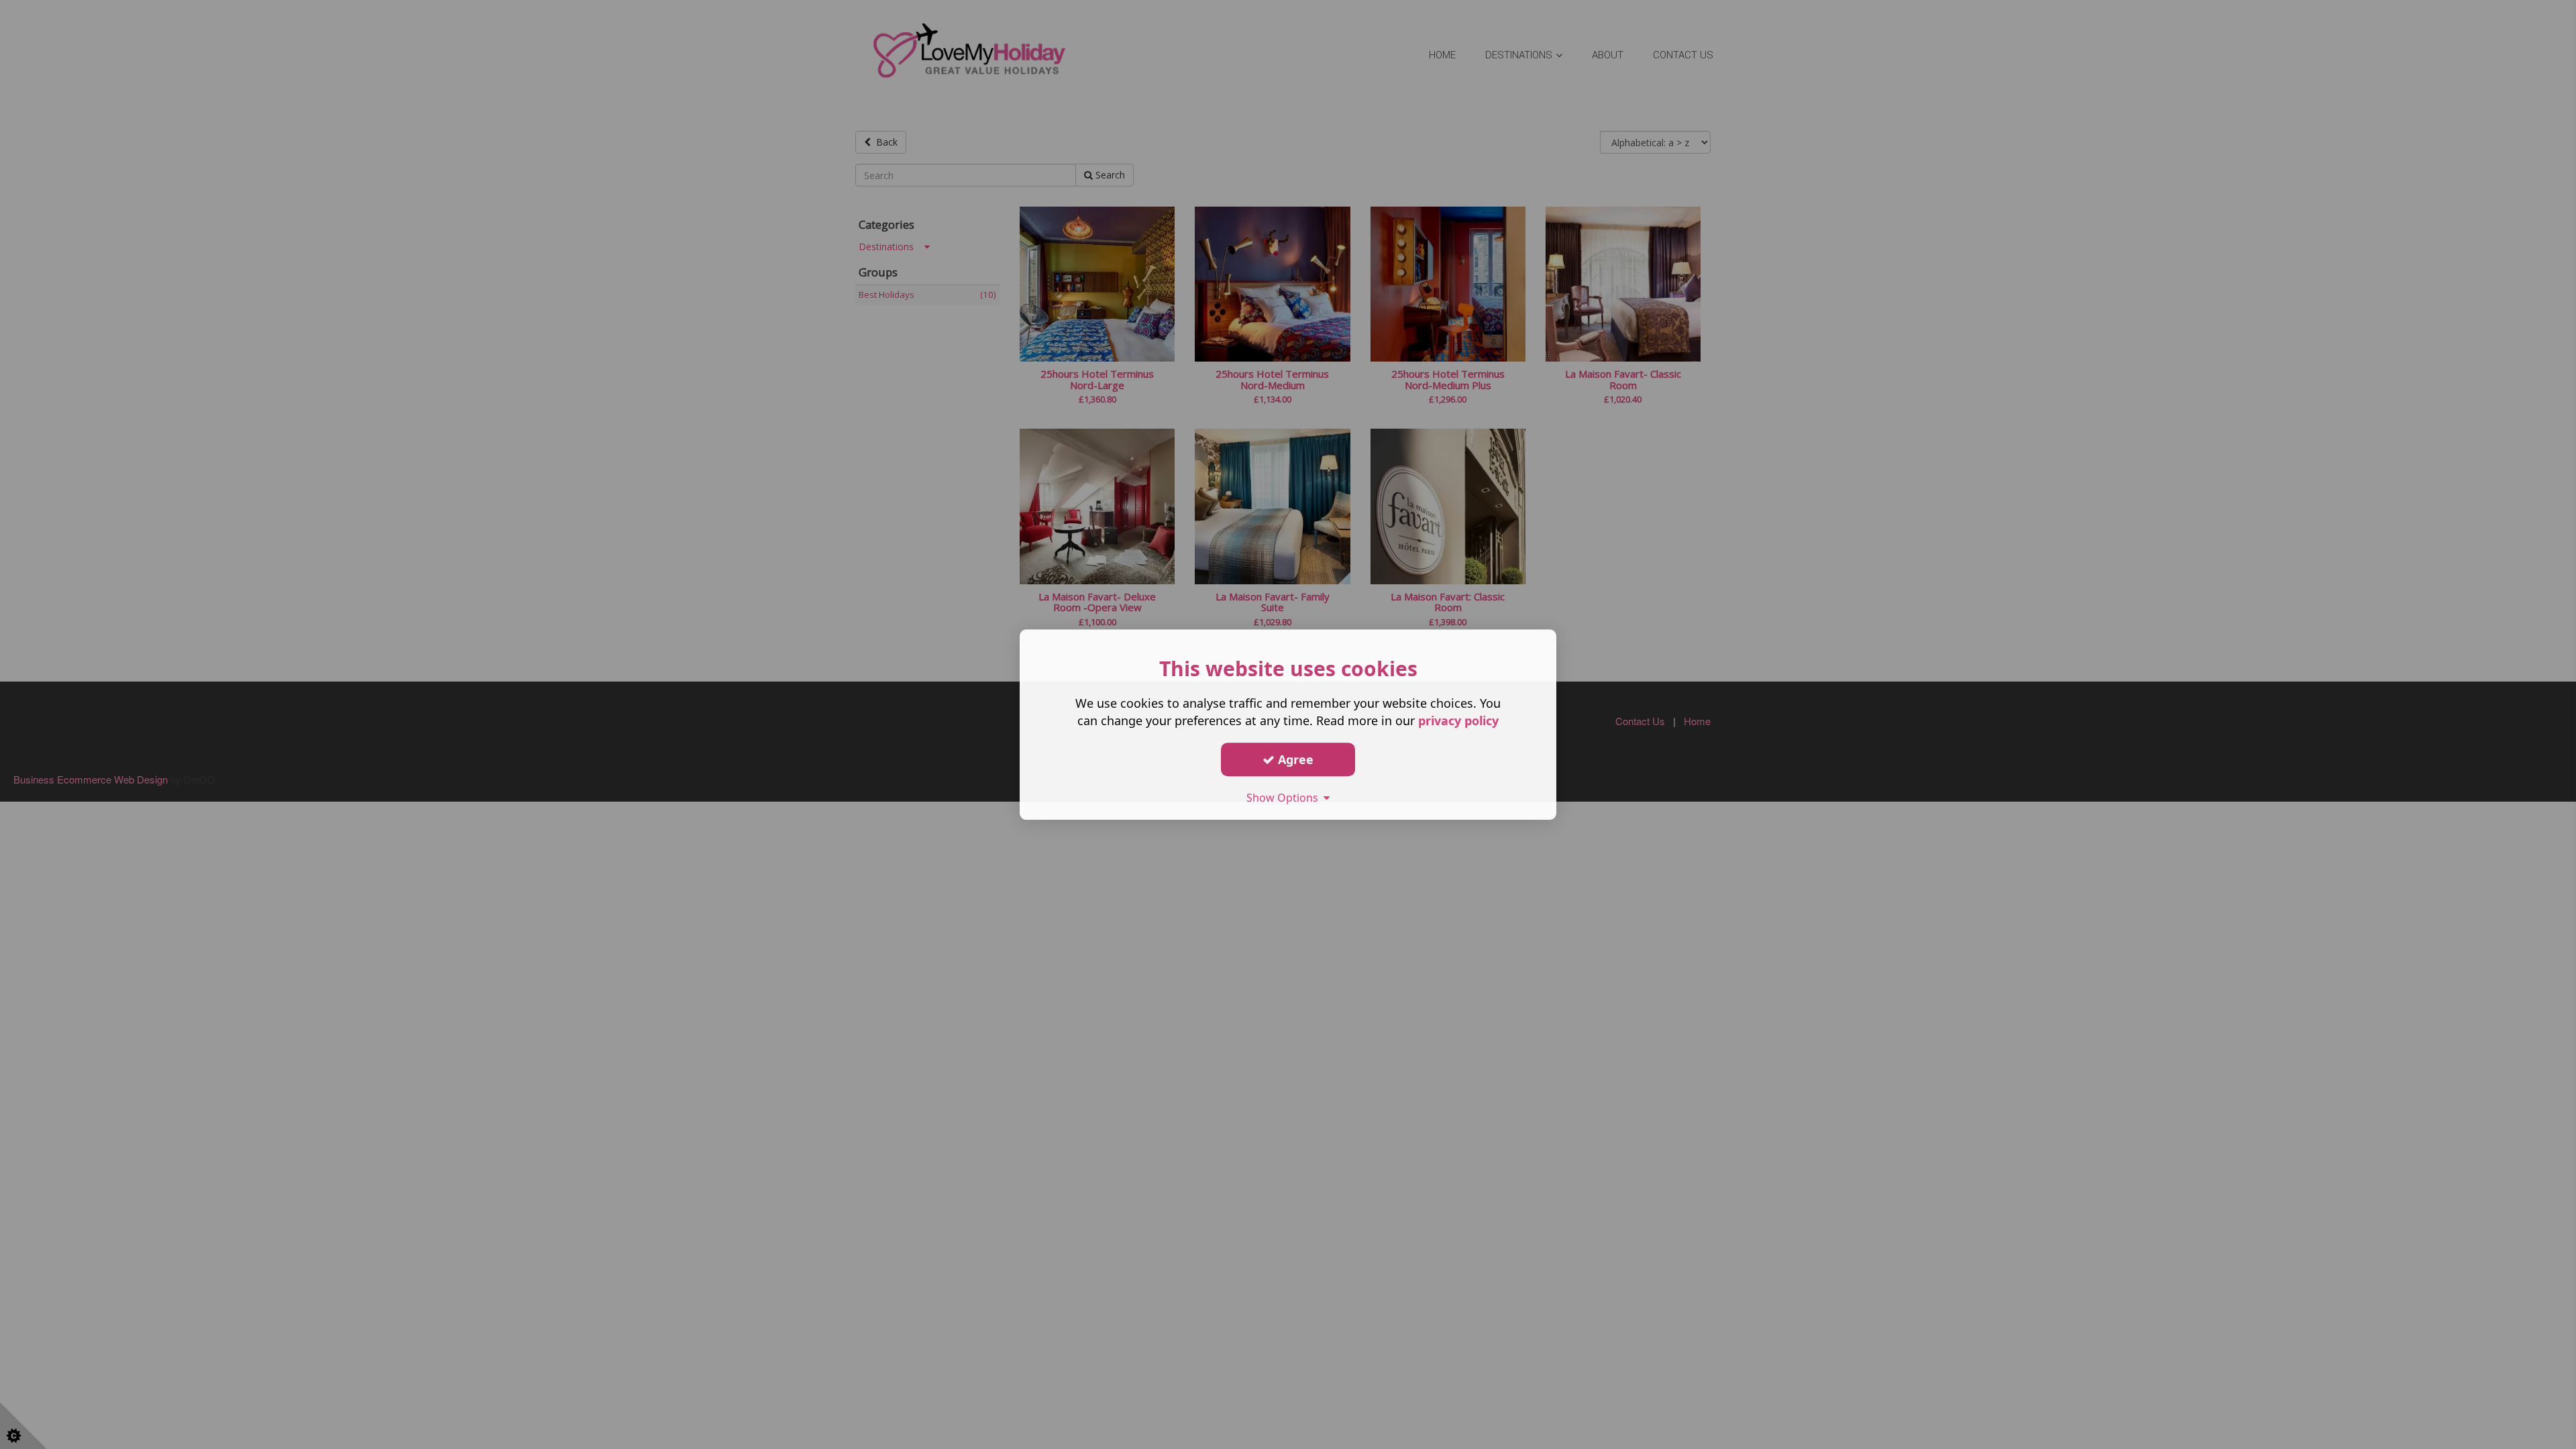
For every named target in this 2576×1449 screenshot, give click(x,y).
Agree (1294, 759)
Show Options (1285, 798)
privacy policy (1458, 720)
